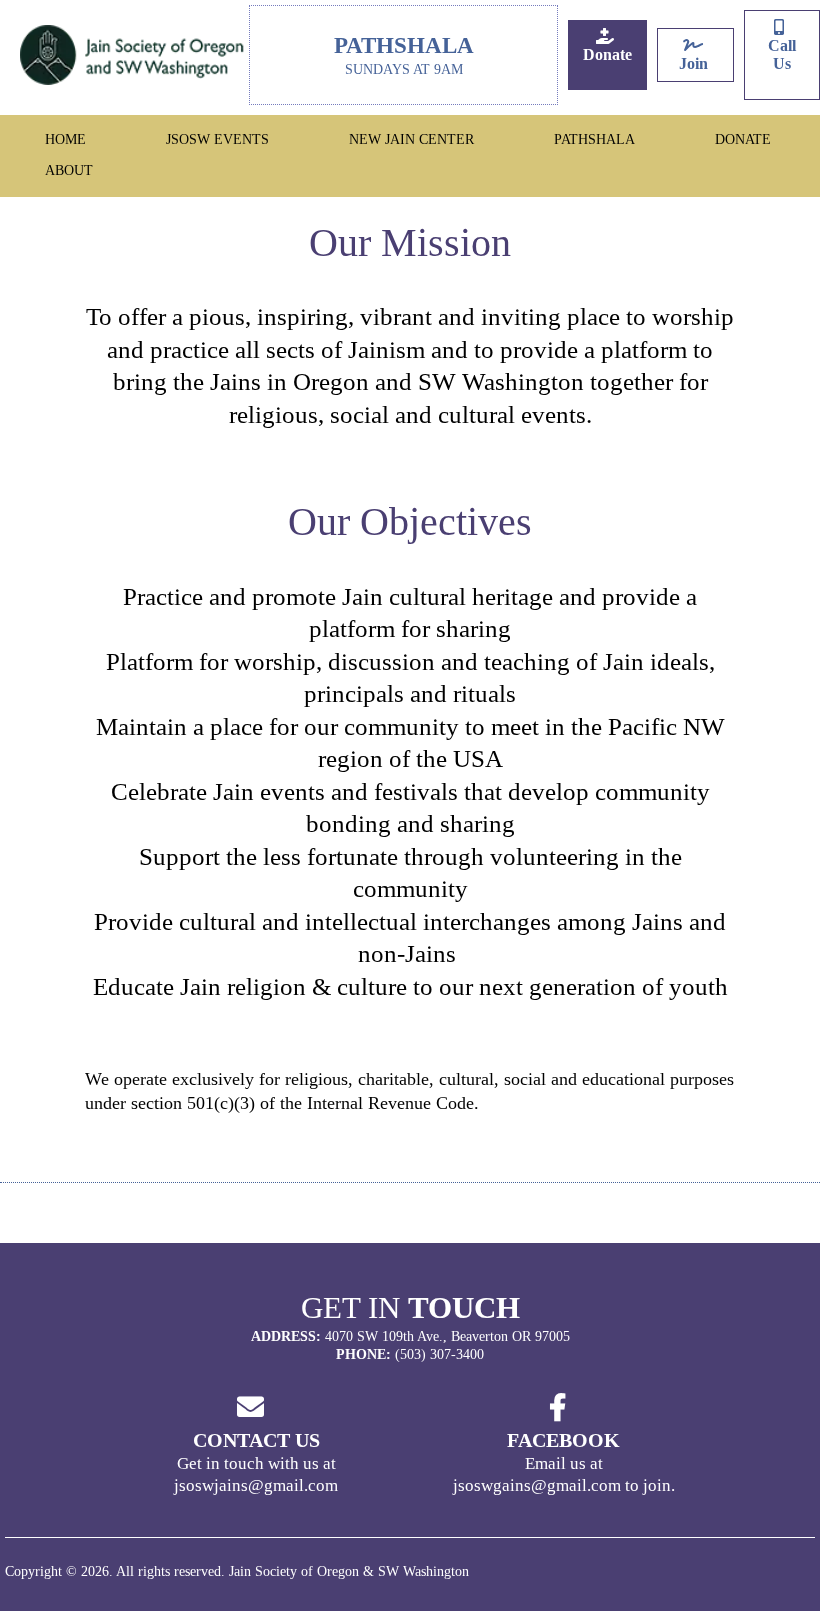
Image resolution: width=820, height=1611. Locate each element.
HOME (65, 139)
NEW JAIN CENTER (411, 139)
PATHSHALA (594, 139)
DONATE (743, 139)
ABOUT (69, 170)
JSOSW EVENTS (217, 139)
